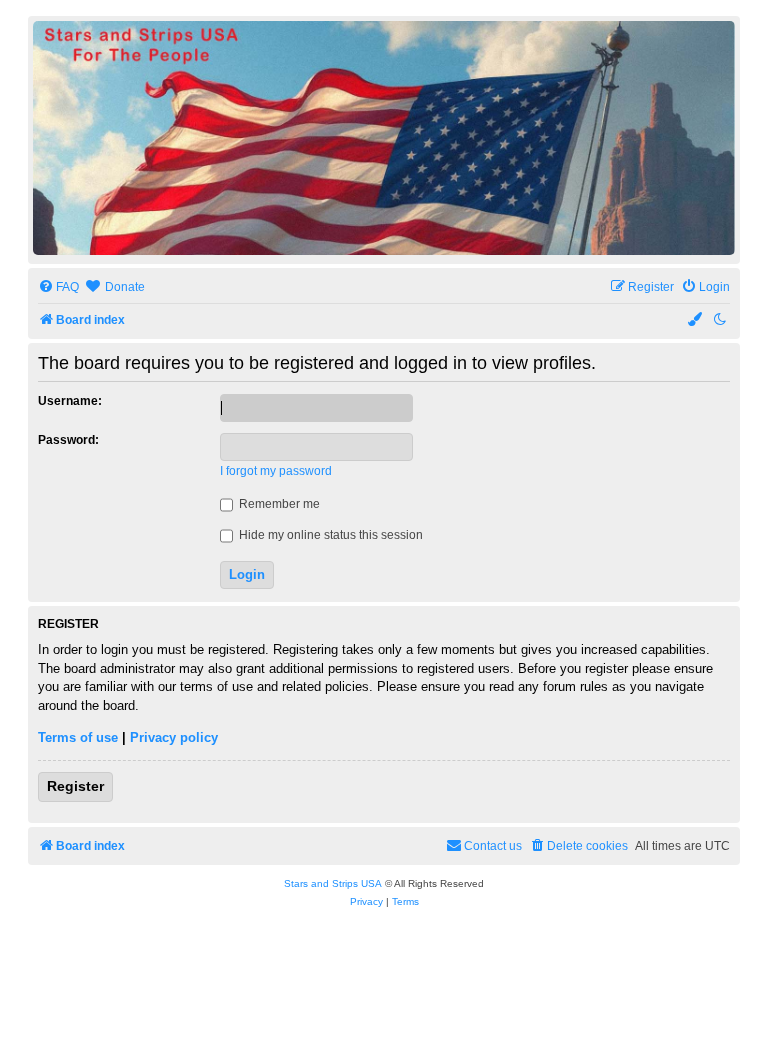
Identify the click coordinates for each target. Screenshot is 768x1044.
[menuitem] (58, 287)
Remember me (278, 504)
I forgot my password (276, 471)
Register (75, 786)
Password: (68, 440)
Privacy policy (174, 737)
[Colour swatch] (696, 320)
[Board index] (384, 138)
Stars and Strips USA (333, 883)
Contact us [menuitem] (493, 846)
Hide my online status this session (329, 535)
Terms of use (78, 737)
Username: (70, 401)
